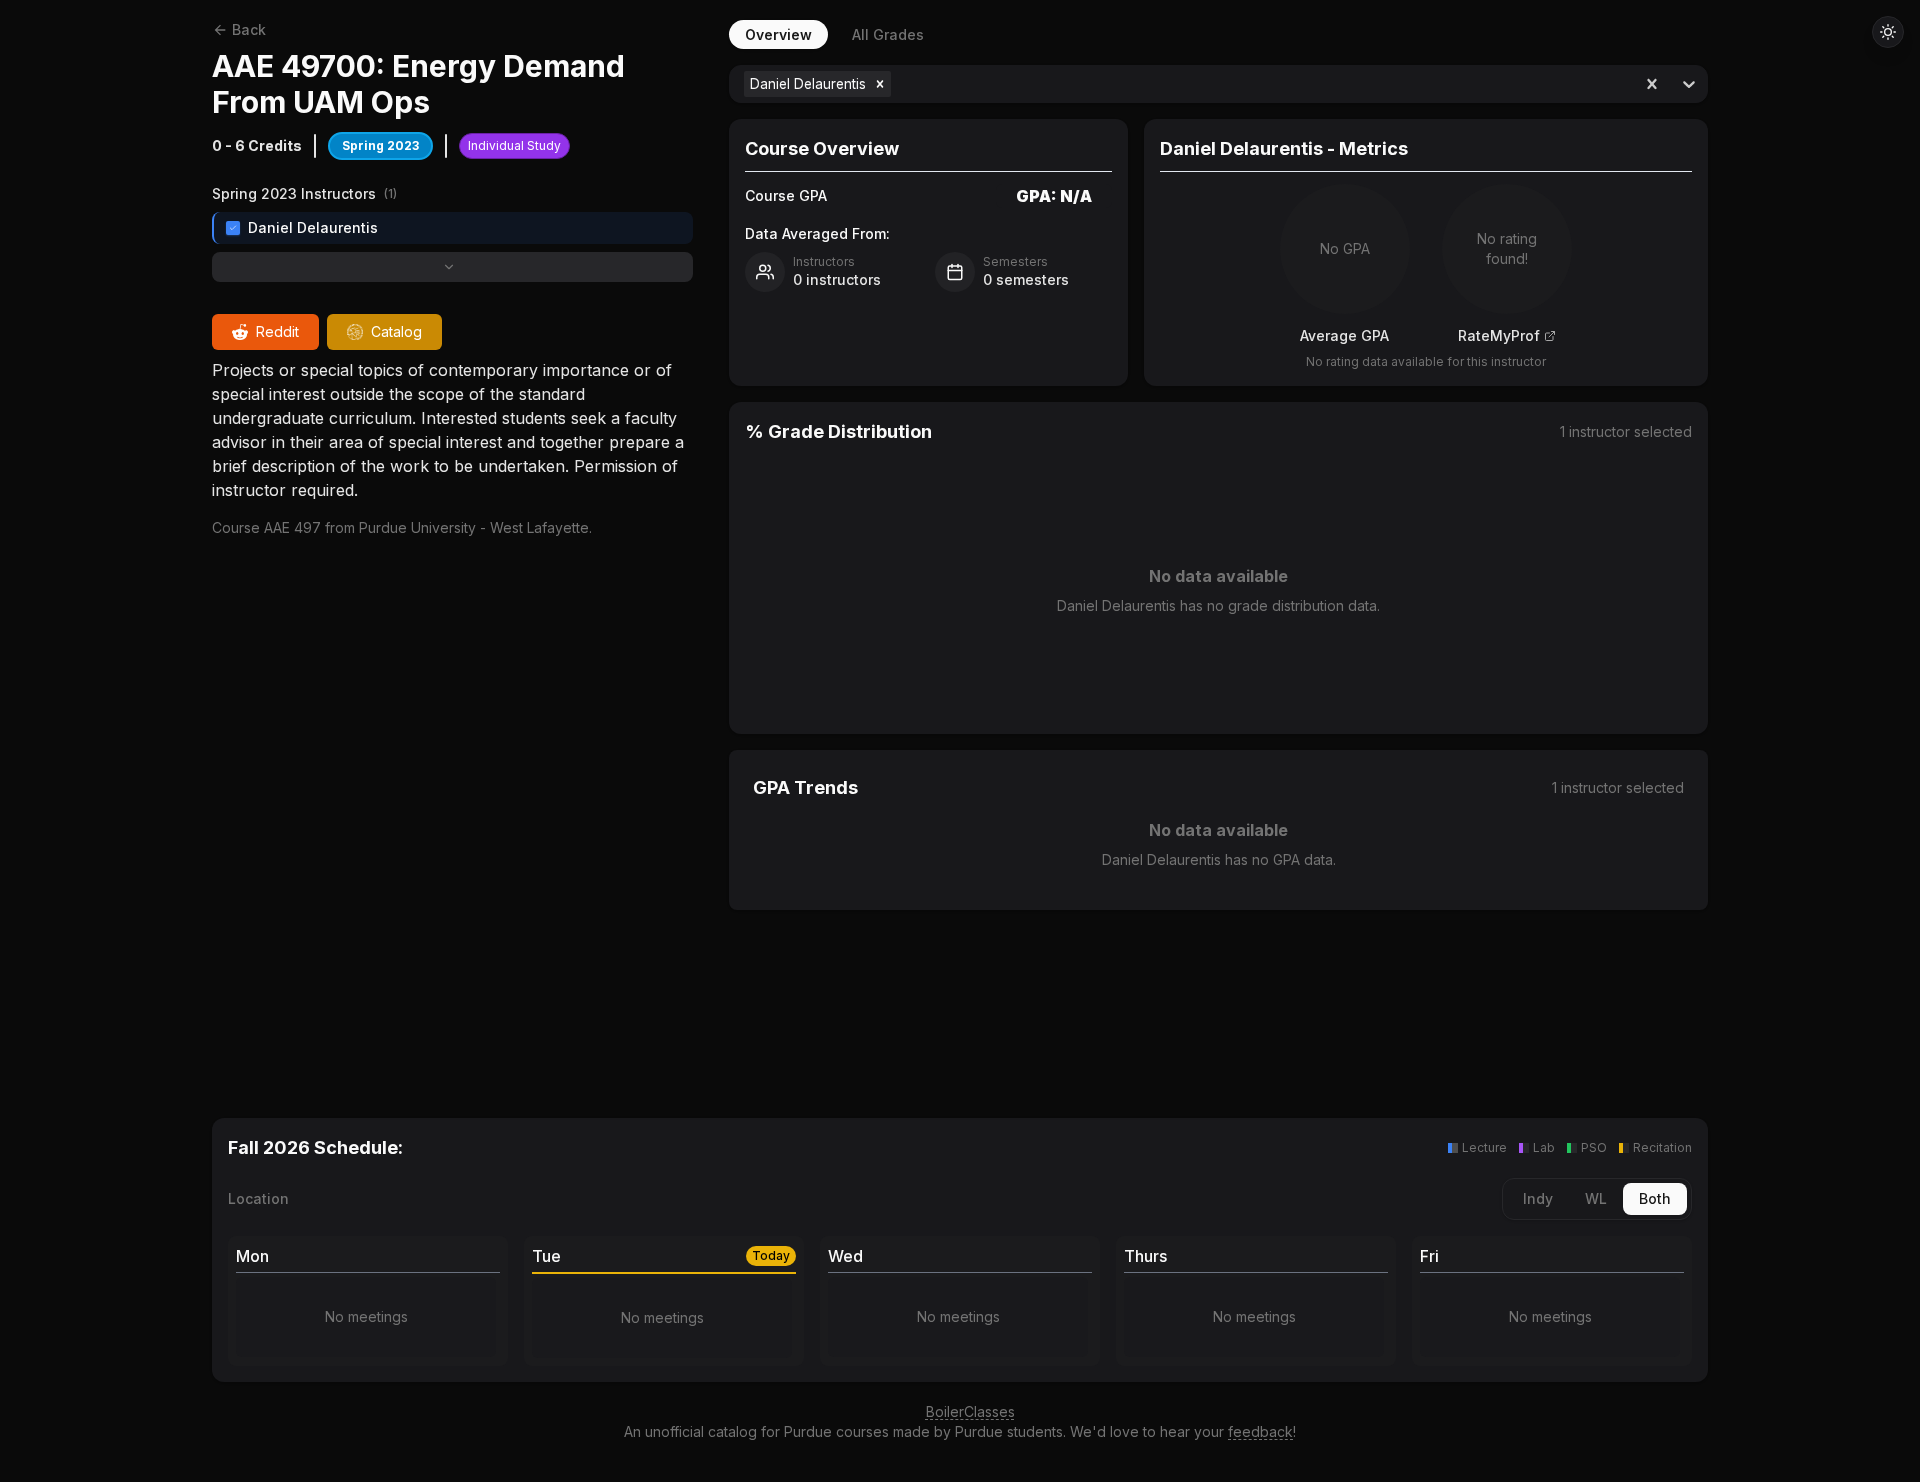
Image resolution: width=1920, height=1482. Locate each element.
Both (1655, 1198)
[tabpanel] (1218, 567)
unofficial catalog (701, 1431)
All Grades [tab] (888, 34)
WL (1596, 1198)
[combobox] (897, 84)
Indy (1538, 1198)
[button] (880, 84)
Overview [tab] (778, 34)
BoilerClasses (970, 1411)
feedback (1260, 1431)
